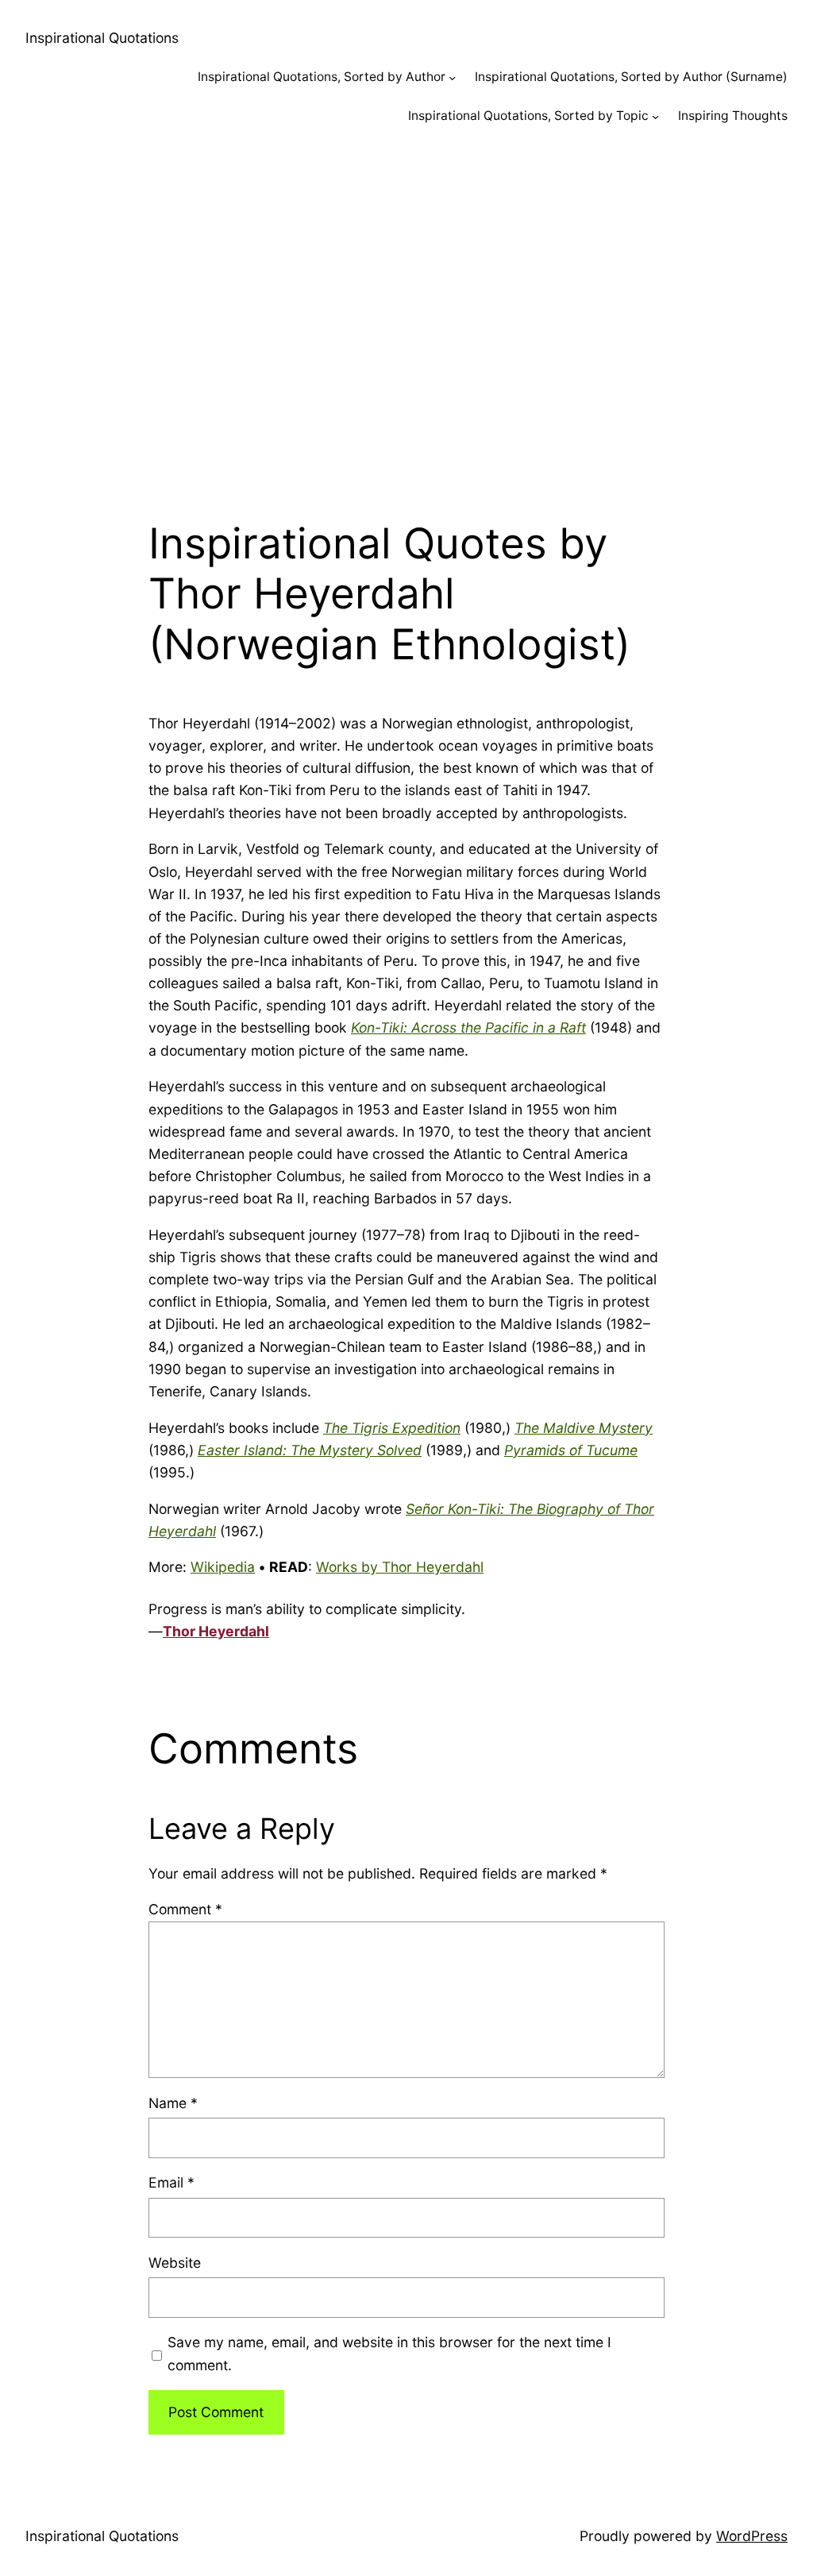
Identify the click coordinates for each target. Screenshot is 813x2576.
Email (171, 2182)
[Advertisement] (406, 314)
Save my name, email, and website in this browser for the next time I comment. (389, 2353)
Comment (185, 1909)
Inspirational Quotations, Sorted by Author (322, 77)
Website (175, 2263)
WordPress (752, 2536)
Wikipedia (223, 1567)
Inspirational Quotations (102, 38)
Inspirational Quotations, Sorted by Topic (528, 116)
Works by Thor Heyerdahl (400, 1567)
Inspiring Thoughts (733, 116)
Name (173, 2103)
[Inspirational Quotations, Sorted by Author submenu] (452, 77)
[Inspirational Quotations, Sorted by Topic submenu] (655, 116)
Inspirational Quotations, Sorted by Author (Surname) (631, 77)
